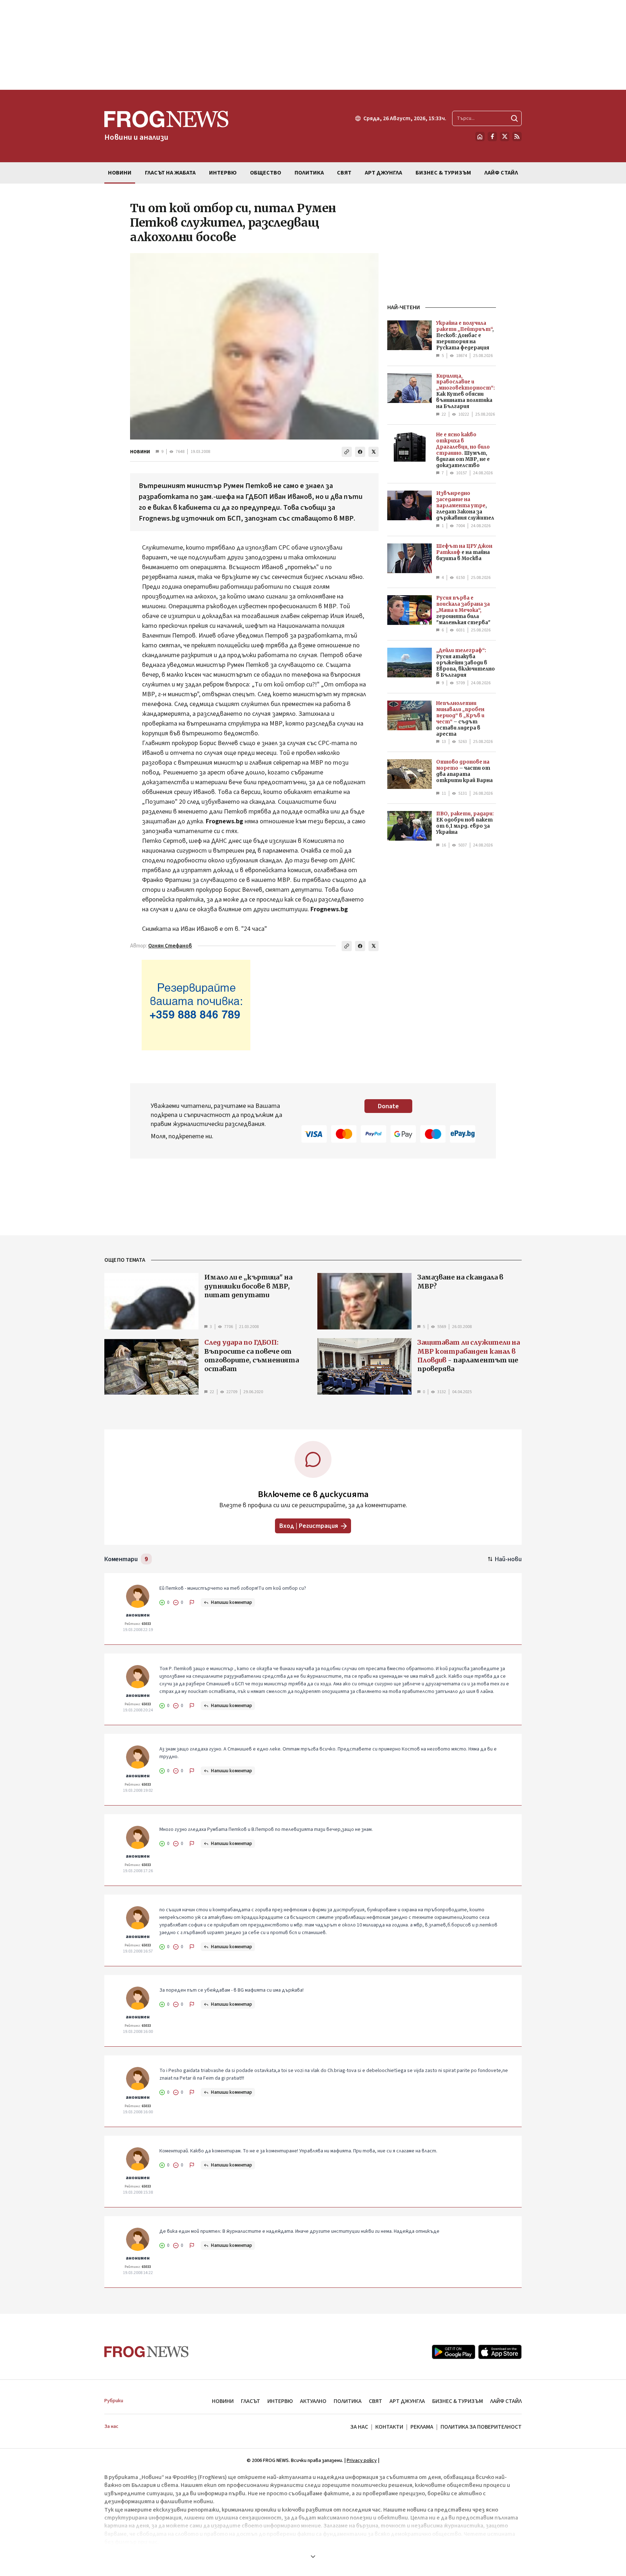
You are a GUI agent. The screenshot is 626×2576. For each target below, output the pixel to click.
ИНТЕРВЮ (280, 2401)
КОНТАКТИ (389, 2427)
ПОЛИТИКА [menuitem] (309, 173)
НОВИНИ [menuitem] (120, 173)
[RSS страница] (517, 136)
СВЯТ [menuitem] (344, 173)
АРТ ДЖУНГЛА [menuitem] (383, 173)
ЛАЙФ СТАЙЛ (506, 2401)
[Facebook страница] (492, 136)
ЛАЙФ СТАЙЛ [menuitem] (501, 173)
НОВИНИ (140, 452)
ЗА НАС (359, 2427)
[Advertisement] (313, 45)
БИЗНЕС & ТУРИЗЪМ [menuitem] (443, 173)
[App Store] (500, 2352)
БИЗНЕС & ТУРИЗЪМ (458, 2401)
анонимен (138, 1615)
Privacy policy (362, 2461)
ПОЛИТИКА (348, 2401)
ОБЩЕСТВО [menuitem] (266, 173)
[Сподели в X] (373, 452)
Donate (388, 1106)
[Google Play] (454, 2352)
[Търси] (514, 118)
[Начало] (480, 136)
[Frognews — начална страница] (147, 2352)
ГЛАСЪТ (251, 2401)
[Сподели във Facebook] (360, 452)
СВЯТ (375, 2401)
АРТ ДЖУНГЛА (407, 2401)
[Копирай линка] (347, 452)
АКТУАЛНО (313, 2401)
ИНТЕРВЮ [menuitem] (223, 173)
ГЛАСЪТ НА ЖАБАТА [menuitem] (170, 173)
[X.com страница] (505, 136)
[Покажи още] (313, 2556)
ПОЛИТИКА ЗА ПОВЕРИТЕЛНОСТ (481, 2427)
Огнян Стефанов (170, 946)
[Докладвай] (192, 1602)
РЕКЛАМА (422, 2427)
